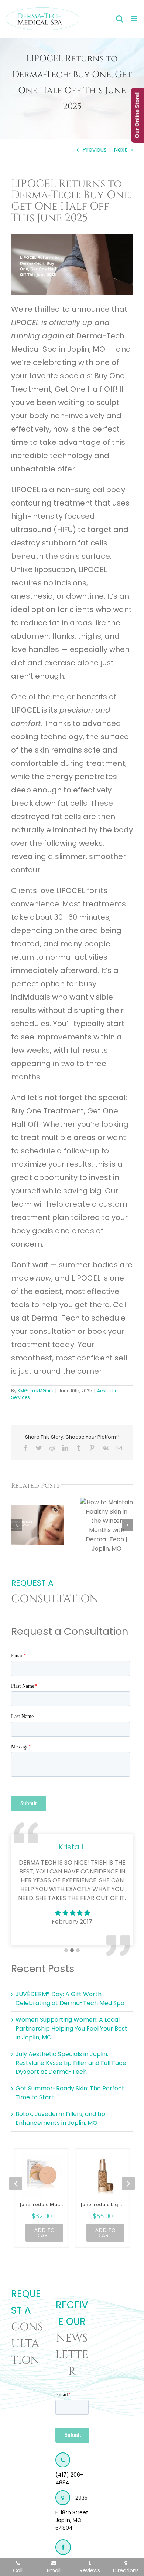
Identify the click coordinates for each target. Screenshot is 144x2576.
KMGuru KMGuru (36, 1391)
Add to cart (44, 2233)
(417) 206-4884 (69, 2479)
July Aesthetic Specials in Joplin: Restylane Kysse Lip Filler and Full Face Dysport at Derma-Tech (71, 2063)
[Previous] (17, 1525)
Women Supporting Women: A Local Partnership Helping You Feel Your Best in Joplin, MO (71, 2029)
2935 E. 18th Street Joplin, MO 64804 (72, 2513)
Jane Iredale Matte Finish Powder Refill (42, 2204)
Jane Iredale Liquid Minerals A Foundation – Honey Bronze (102, 2204)
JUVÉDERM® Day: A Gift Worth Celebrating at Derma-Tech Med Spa (70, 1999)
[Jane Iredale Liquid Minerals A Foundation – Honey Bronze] (102, 2176)
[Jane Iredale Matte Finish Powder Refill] (42, 2176)
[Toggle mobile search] (120, 19)
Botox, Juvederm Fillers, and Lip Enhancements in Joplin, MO (60, 2118)
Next (120, 150)
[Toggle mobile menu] (135, 19)
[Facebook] (63, 2547)
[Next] (127, 1525)
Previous (95, 150)
